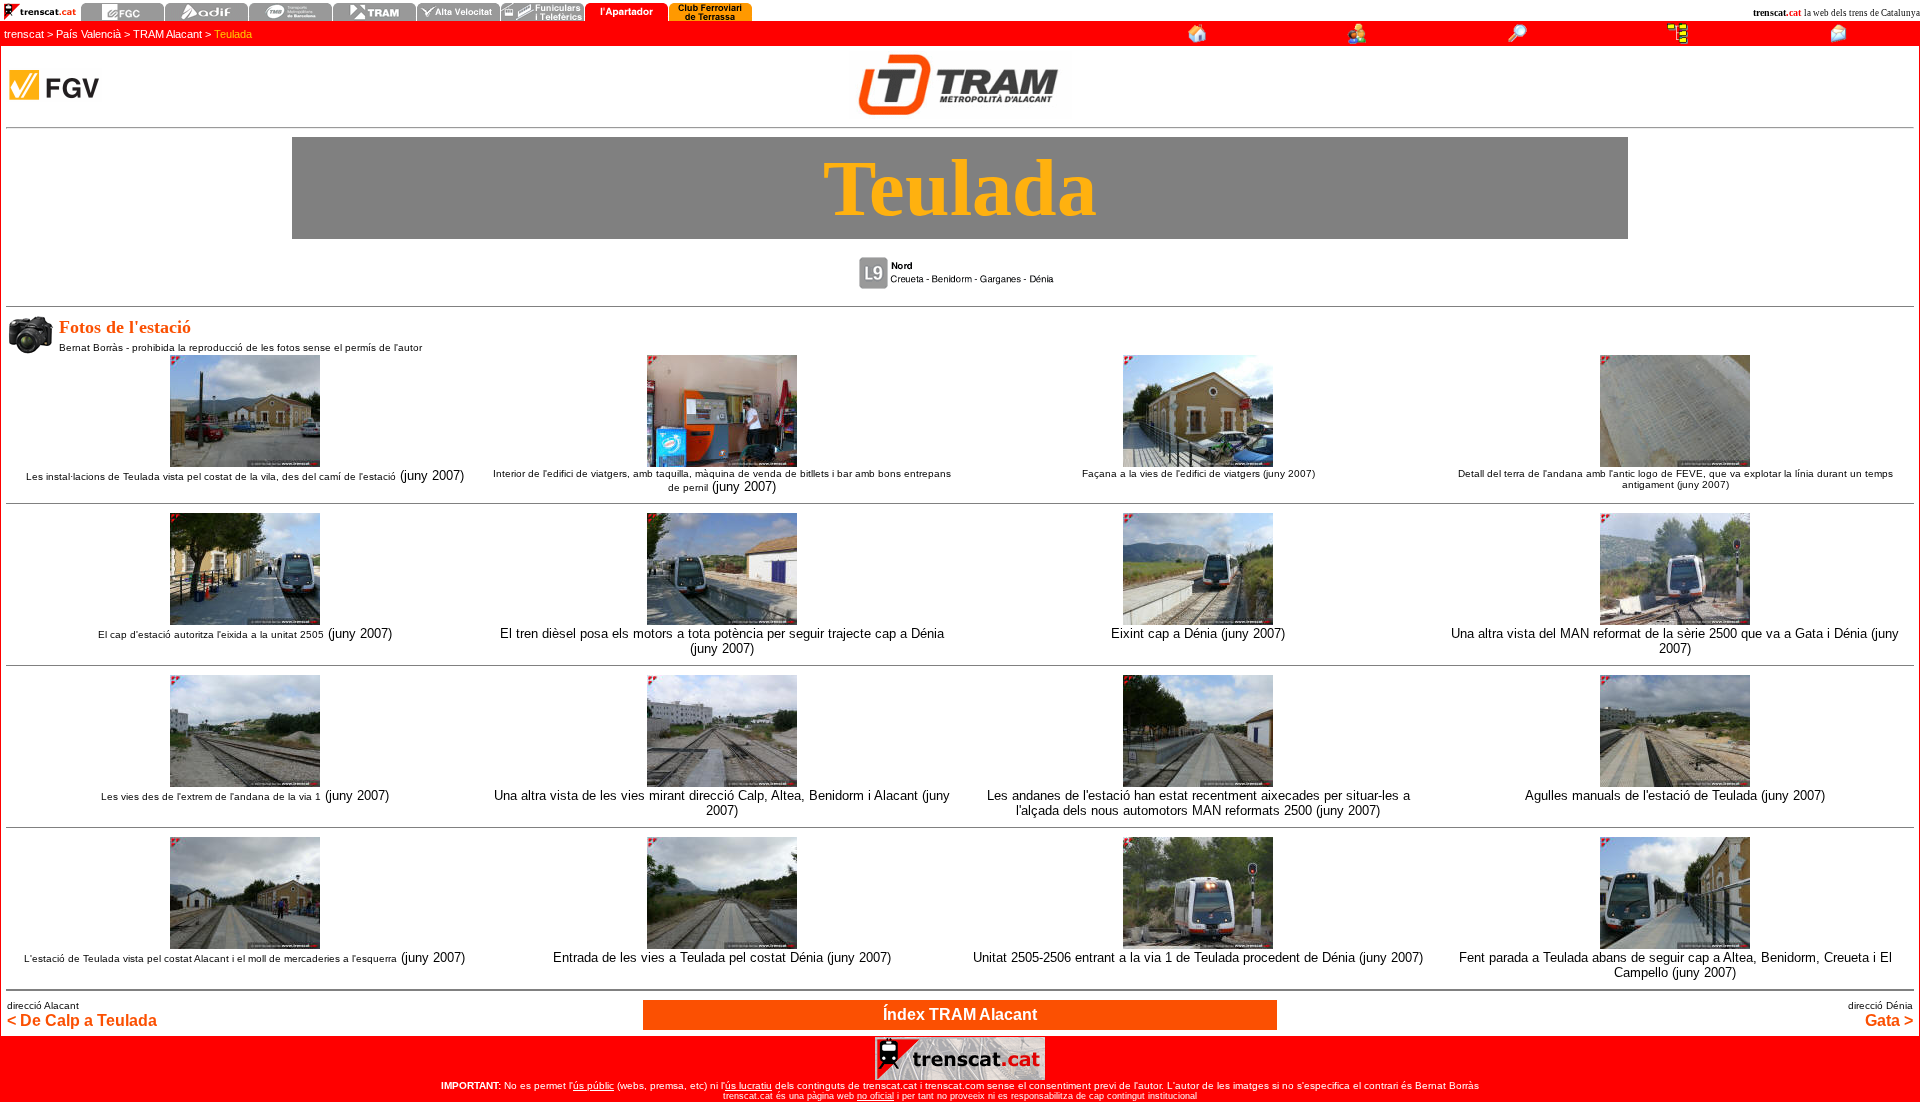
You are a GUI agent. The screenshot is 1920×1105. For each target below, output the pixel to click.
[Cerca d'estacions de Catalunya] (1517, 38)
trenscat (25, 34)
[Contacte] (1838, 38)
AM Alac (167, 34)
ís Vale (88, 34)
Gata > (1889, 1020)
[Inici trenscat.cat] (1196, 38)
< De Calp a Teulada (82, 1020)
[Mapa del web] (1677, 38)
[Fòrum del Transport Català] (1357, 38)
